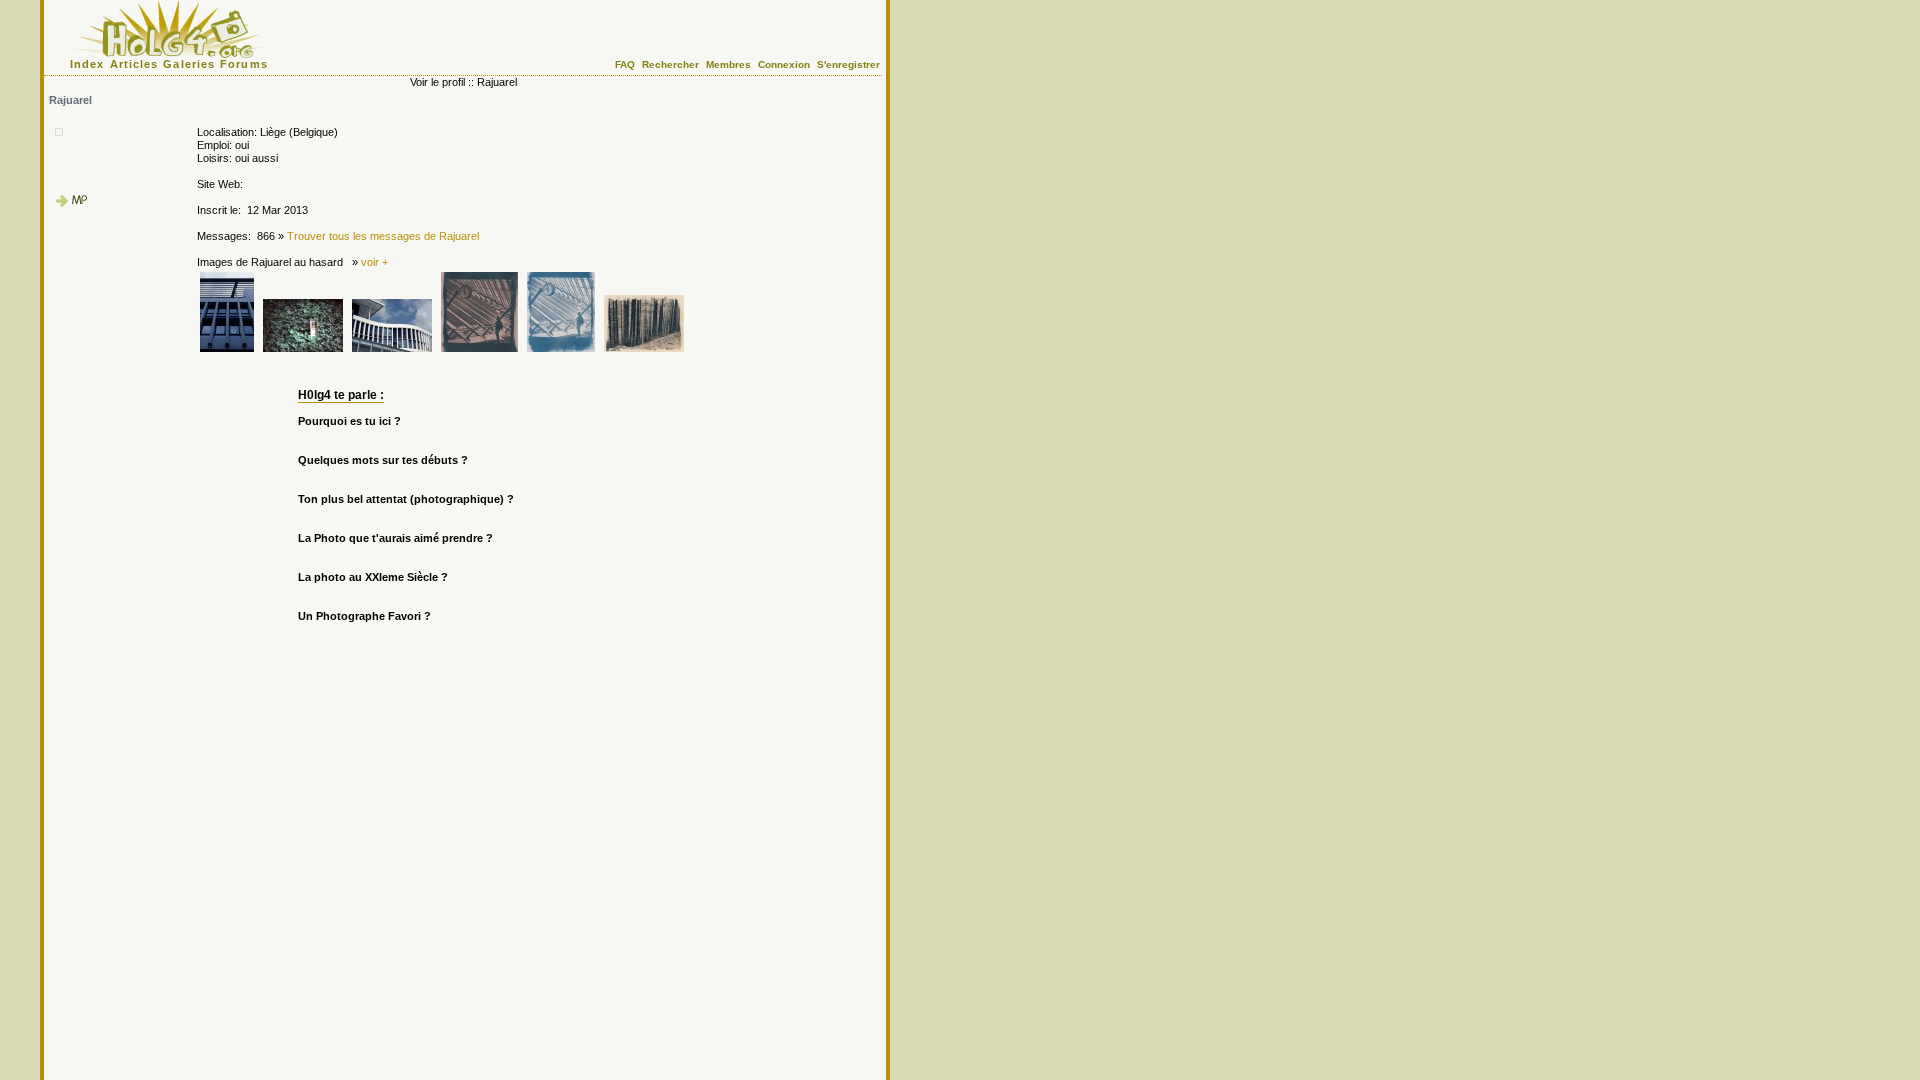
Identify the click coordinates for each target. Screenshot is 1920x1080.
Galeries (189, 64)
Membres (728, 64)
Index (87, 64)
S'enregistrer (848, 64)
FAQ (625, 64)
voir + (374, 262)
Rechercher (670, 64)
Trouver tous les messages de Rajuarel (383, 236)
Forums (244, 64)
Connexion (784, 64)
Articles (134, 64)
